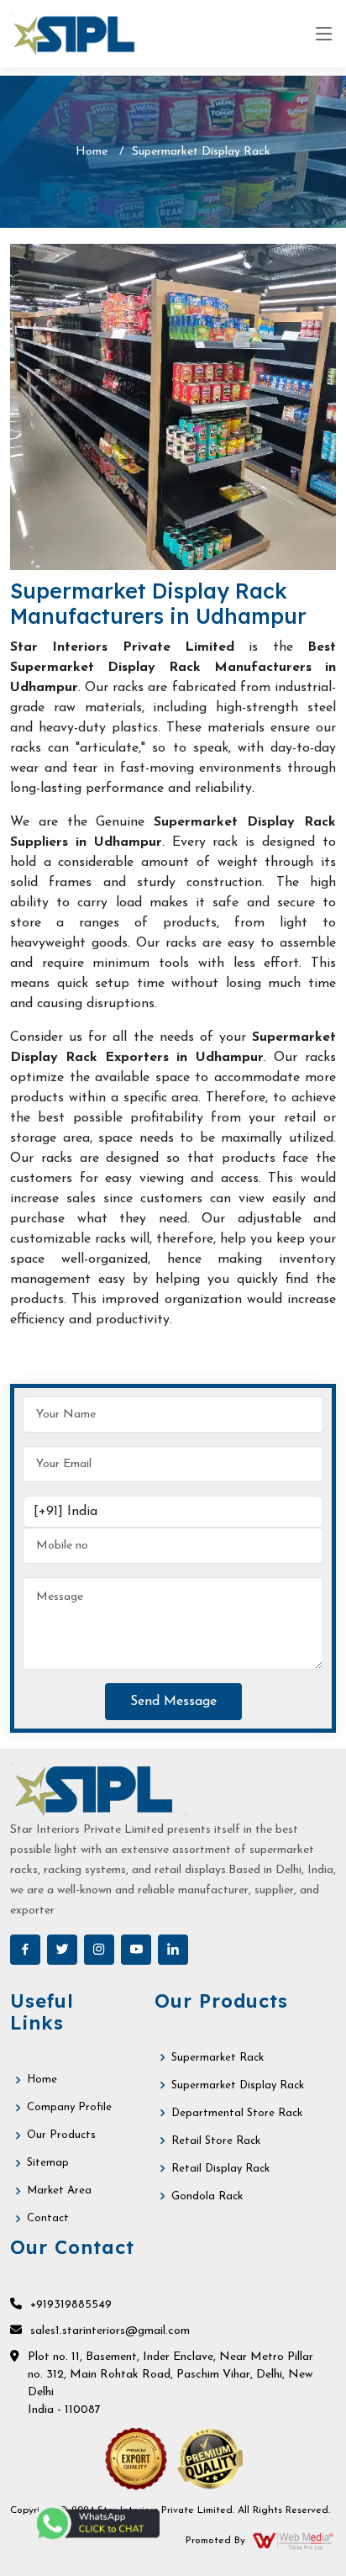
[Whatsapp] (97, 2523)
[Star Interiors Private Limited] (78, 34)
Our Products (61, 2135)
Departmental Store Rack (237, 2113)
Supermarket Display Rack (238, 2085)
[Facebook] (25, 1950)
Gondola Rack (207, 2196)
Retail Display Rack (220, 2169)
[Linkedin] (173, 1950)
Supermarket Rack (218, 2058)
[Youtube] (136, 1950)
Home (92, 152)
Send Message (173, 1702)
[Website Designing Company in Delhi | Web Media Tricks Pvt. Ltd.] (294, 2541)
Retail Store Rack (216, 2141)
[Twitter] (62, 1950)
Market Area (59, 2191)
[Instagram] (99, 1950)
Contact (48, 2218)
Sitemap (48, 2163)
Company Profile (69, 2107)
